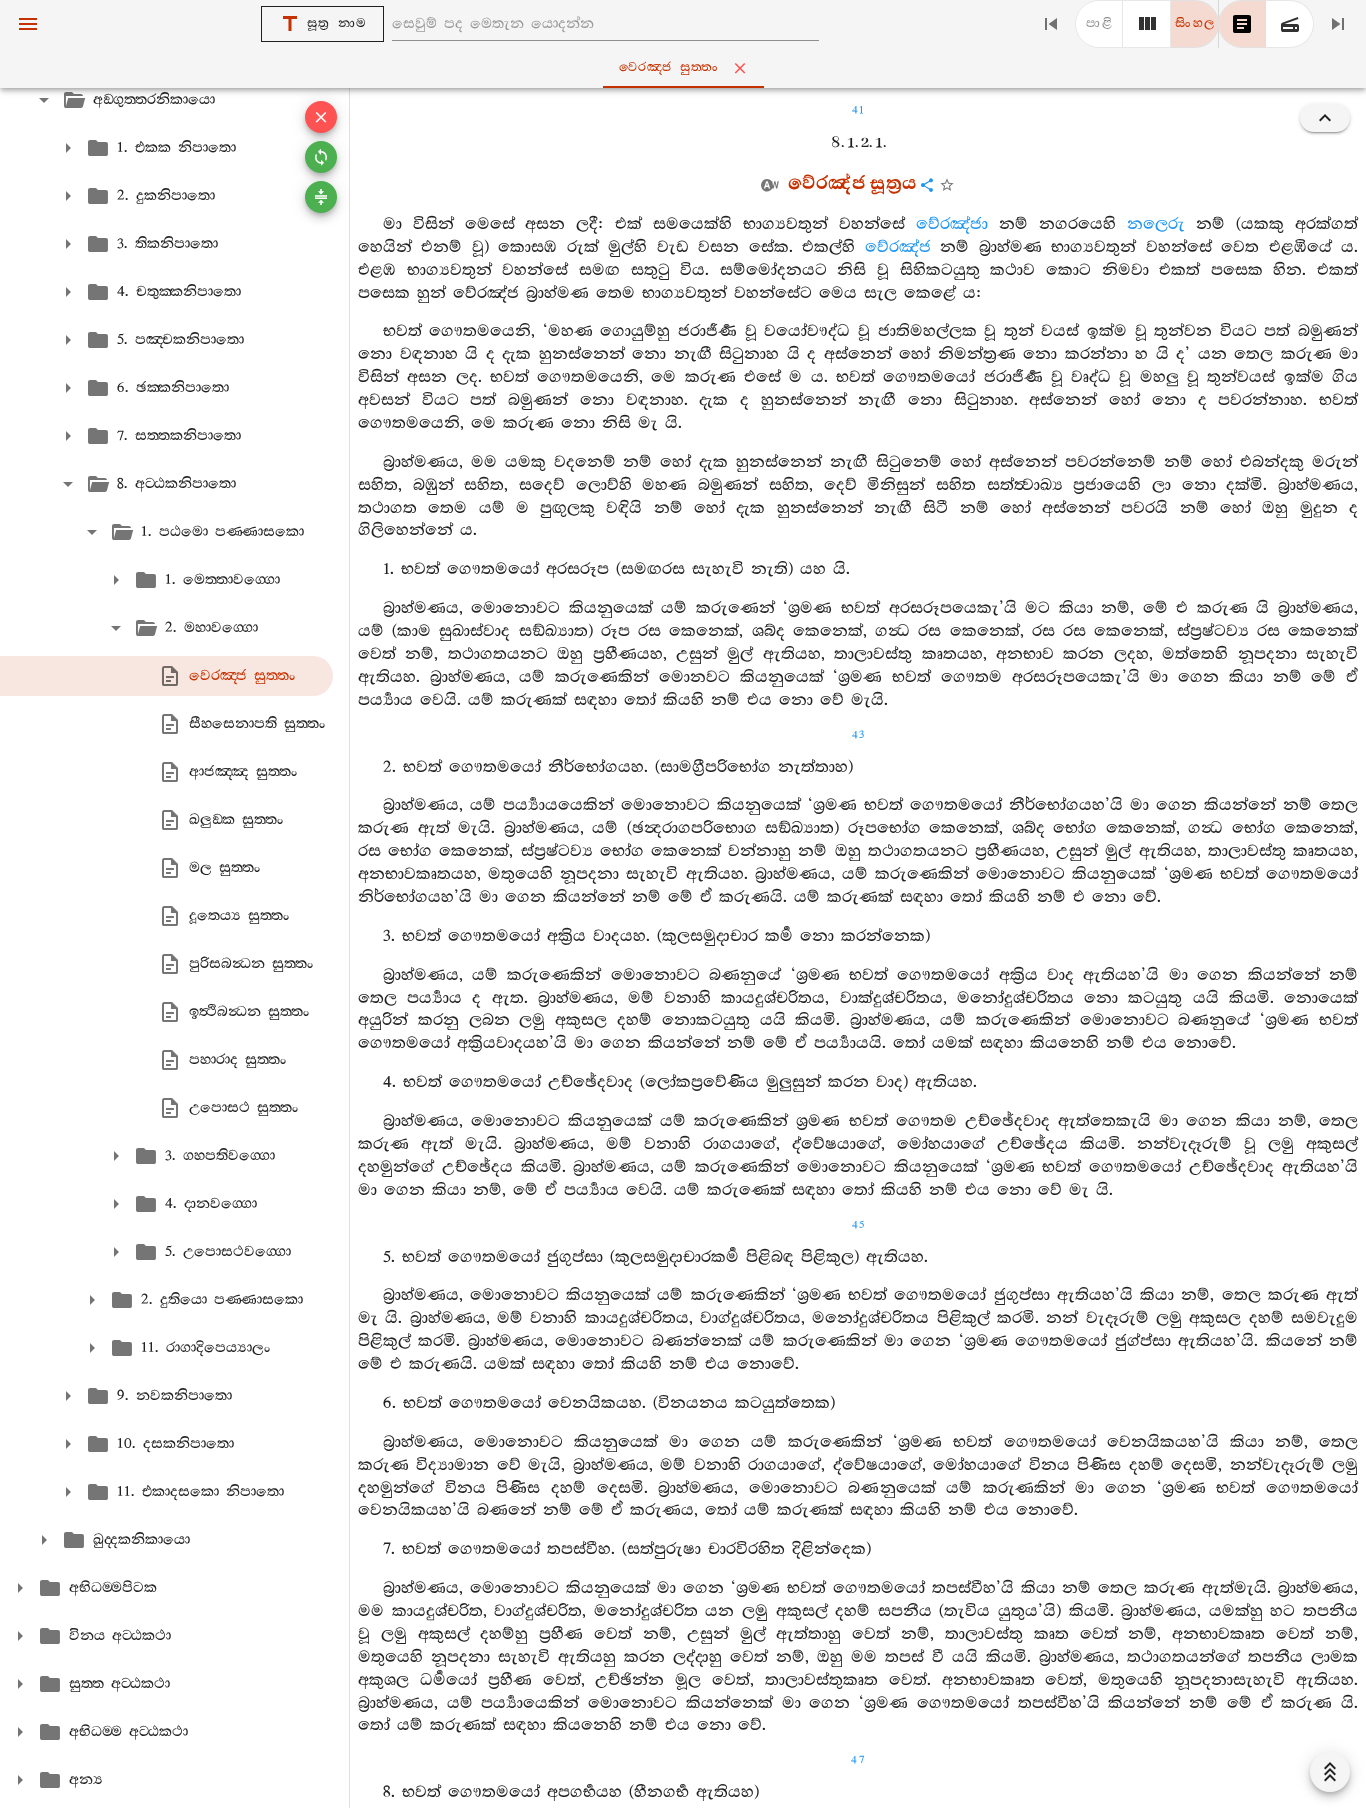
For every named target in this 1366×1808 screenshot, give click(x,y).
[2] (1147, 24)
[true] (1290, 24)
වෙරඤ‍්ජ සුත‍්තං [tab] (669, 67)
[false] (1242, 24)
